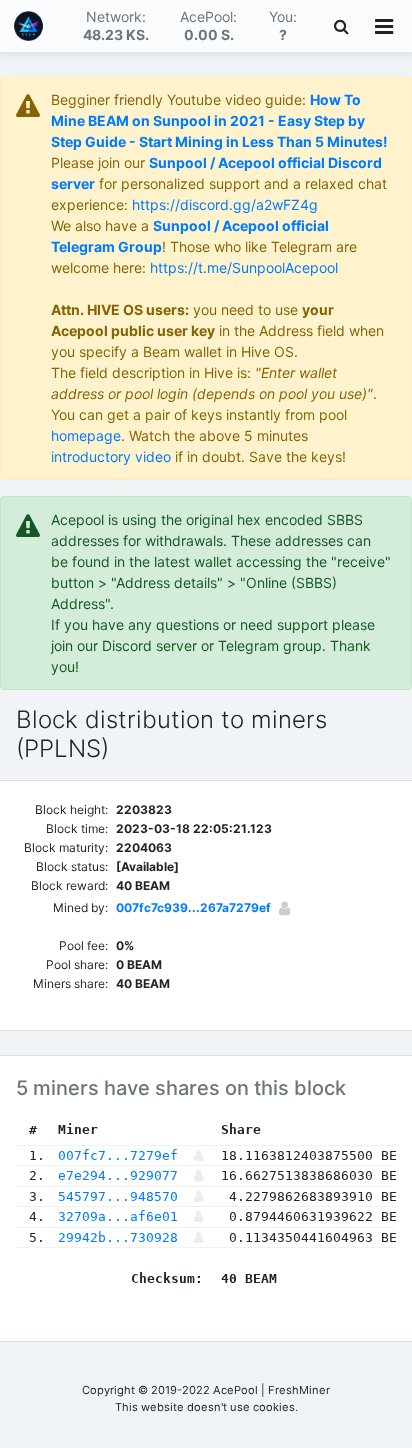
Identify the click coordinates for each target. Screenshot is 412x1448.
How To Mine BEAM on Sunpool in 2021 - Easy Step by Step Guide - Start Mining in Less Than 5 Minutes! (219, 120)
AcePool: (208, 25)
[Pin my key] (284, 908)
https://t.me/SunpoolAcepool (244, 267)
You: (283, 25)
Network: (116, 25)
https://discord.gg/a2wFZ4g (225, 204)
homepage (86, 435)
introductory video (111, 456)
